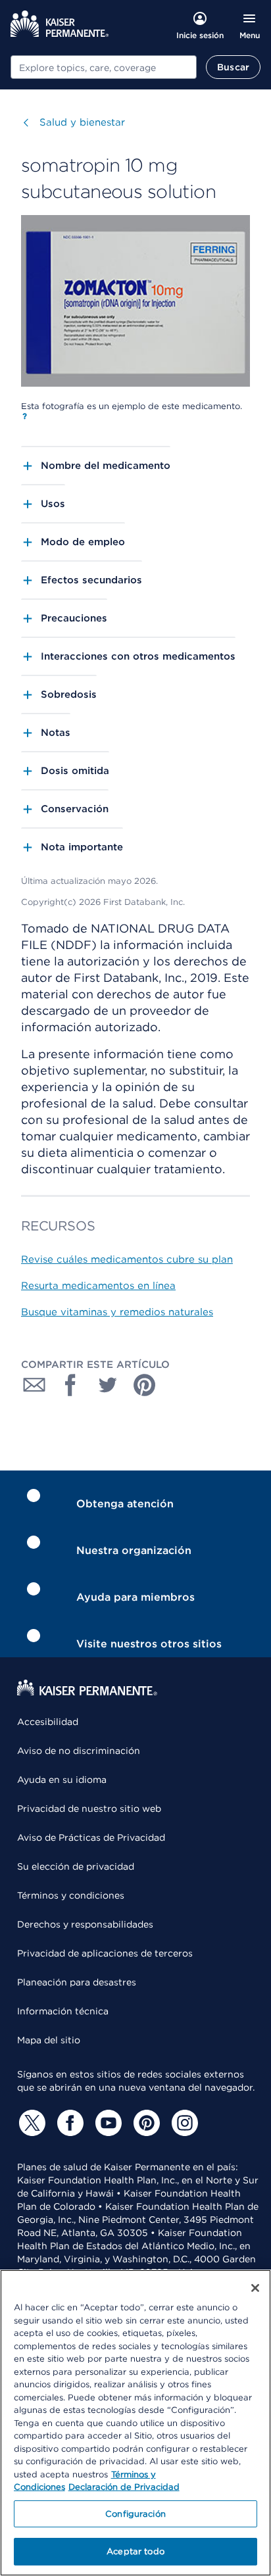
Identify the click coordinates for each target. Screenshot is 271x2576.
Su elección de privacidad (76, 1866)
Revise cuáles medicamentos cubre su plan (127, 1259)
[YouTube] (107, 2123)
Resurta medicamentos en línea (98, 1286)
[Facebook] (68, 2123)
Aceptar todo (135, 2551)
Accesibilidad (48, 1722)
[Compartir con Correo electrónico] (34, 1385)
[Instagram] (183, 2123)
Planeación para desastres (77, 1982)
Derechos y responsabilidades (85, 1924)
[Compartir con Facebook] (71, 1385)
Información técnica (63, 2011)
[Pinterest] (145, 2123)
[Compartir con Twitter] (108, 1385)
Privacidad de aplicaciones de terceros (105, 1953)
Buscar (233, 67)
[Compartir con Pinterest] (145, 1385)
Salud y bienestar (82, 122)
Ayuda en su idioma (62, 1780)
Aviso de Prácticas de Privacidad (91, 1837)
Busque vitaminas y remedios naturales (117, 1312)
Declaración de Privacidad (124, 2487)
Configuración (135, 2514)
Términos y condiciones (71, 1895)
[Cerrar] (255, 2288)
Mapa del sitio (49, 2040)
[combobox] (104, 67)
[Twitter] (30, 2123)
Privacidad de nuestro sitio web (89, 1809)
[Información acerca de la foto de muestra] (25, 416)
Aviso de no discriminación (79, 1751)
